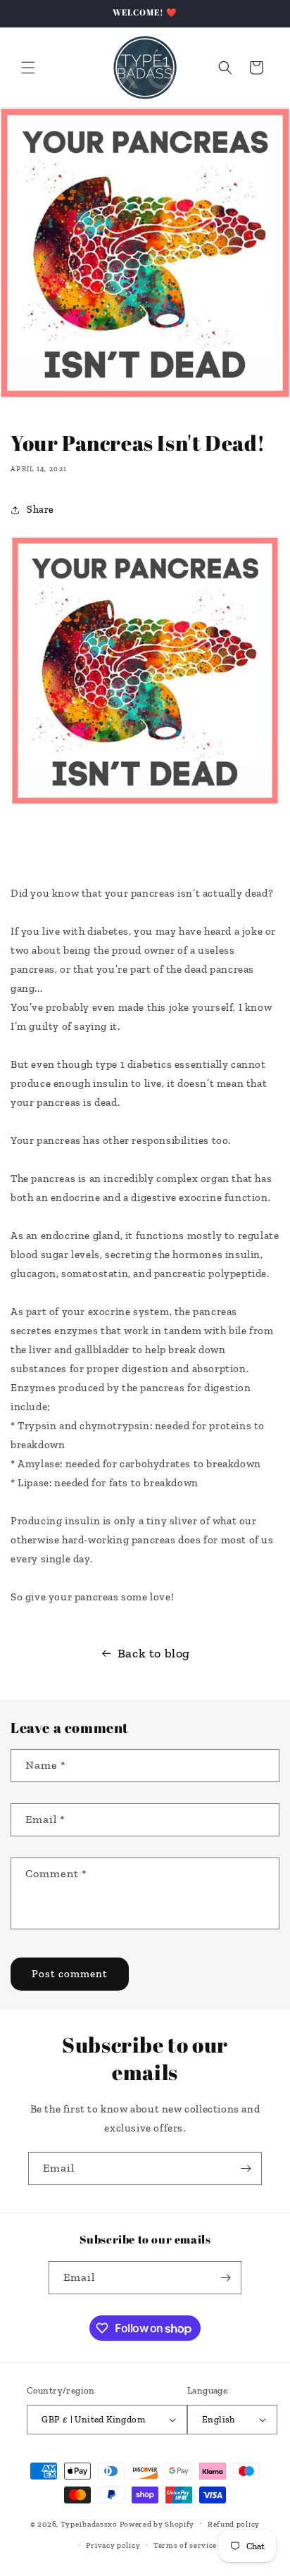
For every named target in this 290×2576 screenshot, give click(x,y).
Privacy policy (113, 2545)
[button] (28, 68)
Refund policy (234, 2524)
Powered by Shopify (157, 2524)
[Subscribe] (246, 2169)
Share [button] (40, 510)
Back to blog (154, 1653)
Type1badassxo (89, 2524)
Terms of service (185, 2545)
